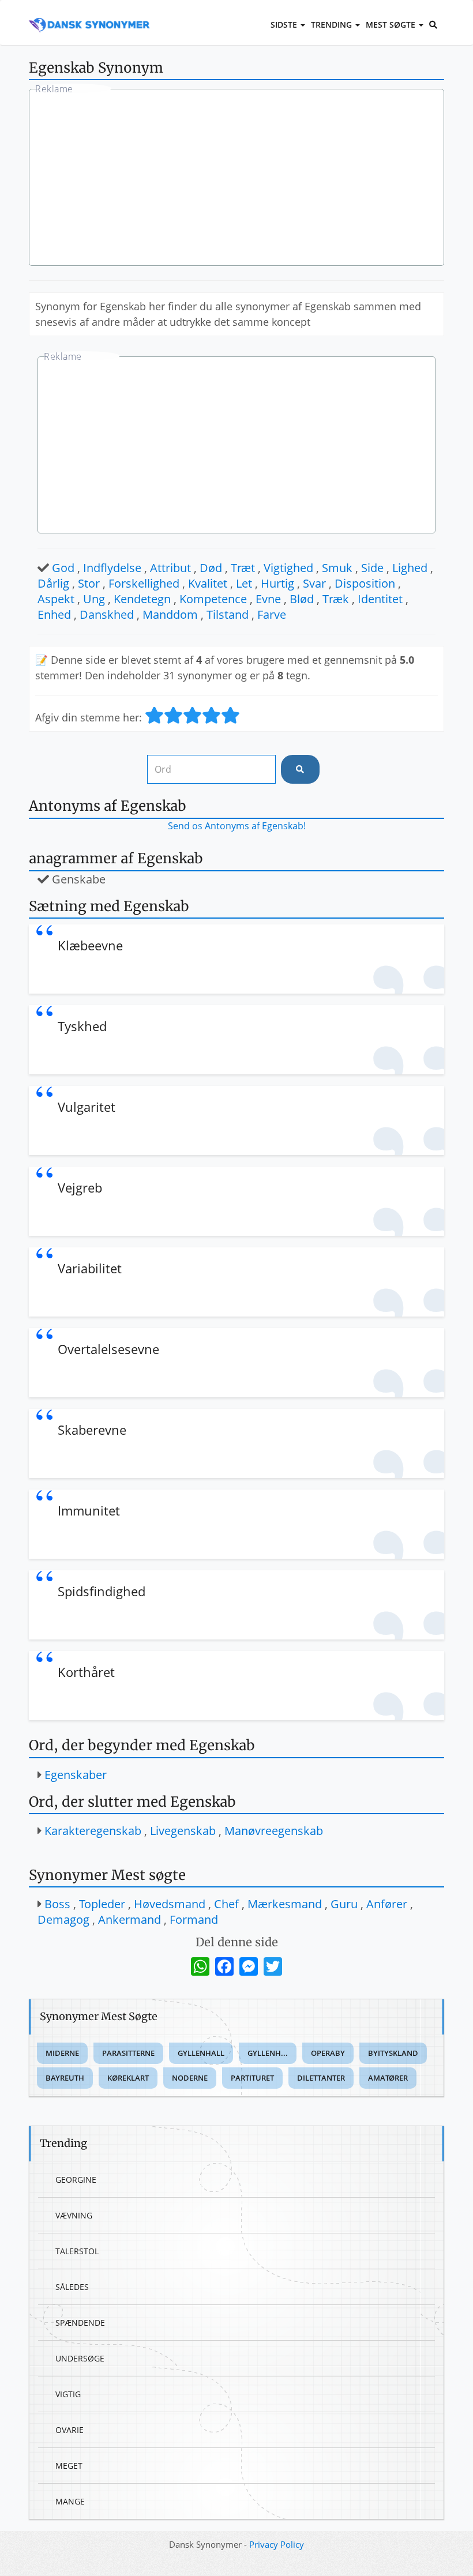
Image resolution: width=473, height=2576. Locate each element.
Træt (243, 568)
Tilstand (228, 614)
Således (72, 2287)
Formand (194, 1919)
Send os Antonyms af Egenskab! (237, 826)
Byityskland (393, 2053)
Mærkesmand (285, 1904)
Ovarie (70, 2430)
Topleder (102, 1904)
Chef (226, 1904)
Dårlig (53, 583)
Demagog (63, 1919)
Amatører (388, 2078)
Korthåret (86, 1672)
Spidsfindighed (102, 1591)
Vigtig (68, 2394)
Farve (272, 614)
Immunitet (89, 1510)
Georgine (76, 2180)
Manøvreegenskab (274, 1831)
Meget (69, 2466)
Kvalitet (208, 583)
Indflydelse (112, 568)
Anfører (387, 1904)
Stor (89, 583)
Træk (336, 599)
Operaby (328, 2053)
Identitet (380, 599)
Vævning (74, 2215)
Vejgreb (80, 1187)
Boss (57, 1904)
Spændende (80, 2323)
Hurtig (277, 583)
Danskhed (107, 614)
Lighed (410, 568)
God (63, 568)
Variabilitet (90, 1268)
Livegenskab (183, 1831)
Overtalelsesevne (108, 1349)
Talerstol (77, 2251)
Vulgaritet (87, 1107)
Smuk (337, 568)
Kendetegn (142, 599)
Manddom (170, 614)
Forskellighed (144, 583)
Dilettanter (321, 2078)
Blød (302, 599)
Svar (314, 583)
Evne (268, 599)
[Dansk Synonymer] (89, 16)
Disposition (365, 583)
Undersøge (80, 2358)
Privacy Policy (277, 2544)
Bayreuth (65, 2078)
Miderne (62, 2053)
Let (244, 583)
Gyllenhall (201, 2053)
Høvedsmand (170, 1904)
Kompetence (213, 599)
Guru (344, 1904)
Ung (94, 599)
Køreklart (128, 2078)
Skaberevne (92, 1430)
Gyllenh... (268, 2053)
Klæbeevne (90, 945)
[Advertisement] (236, 179)
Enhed (54, 614)
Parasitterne (128, 2053)
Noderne (190, 2078)
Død (211, 568)
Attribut (170, 568)
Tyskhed (82, 1026)
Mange (70, 2501)
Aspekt (56, 599)
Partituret (252, 2078)
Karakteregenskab (93, 1831)
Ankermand (129, 1919)
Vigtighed (288, 568)
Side (372, 568)
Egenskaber (76, 1775)
